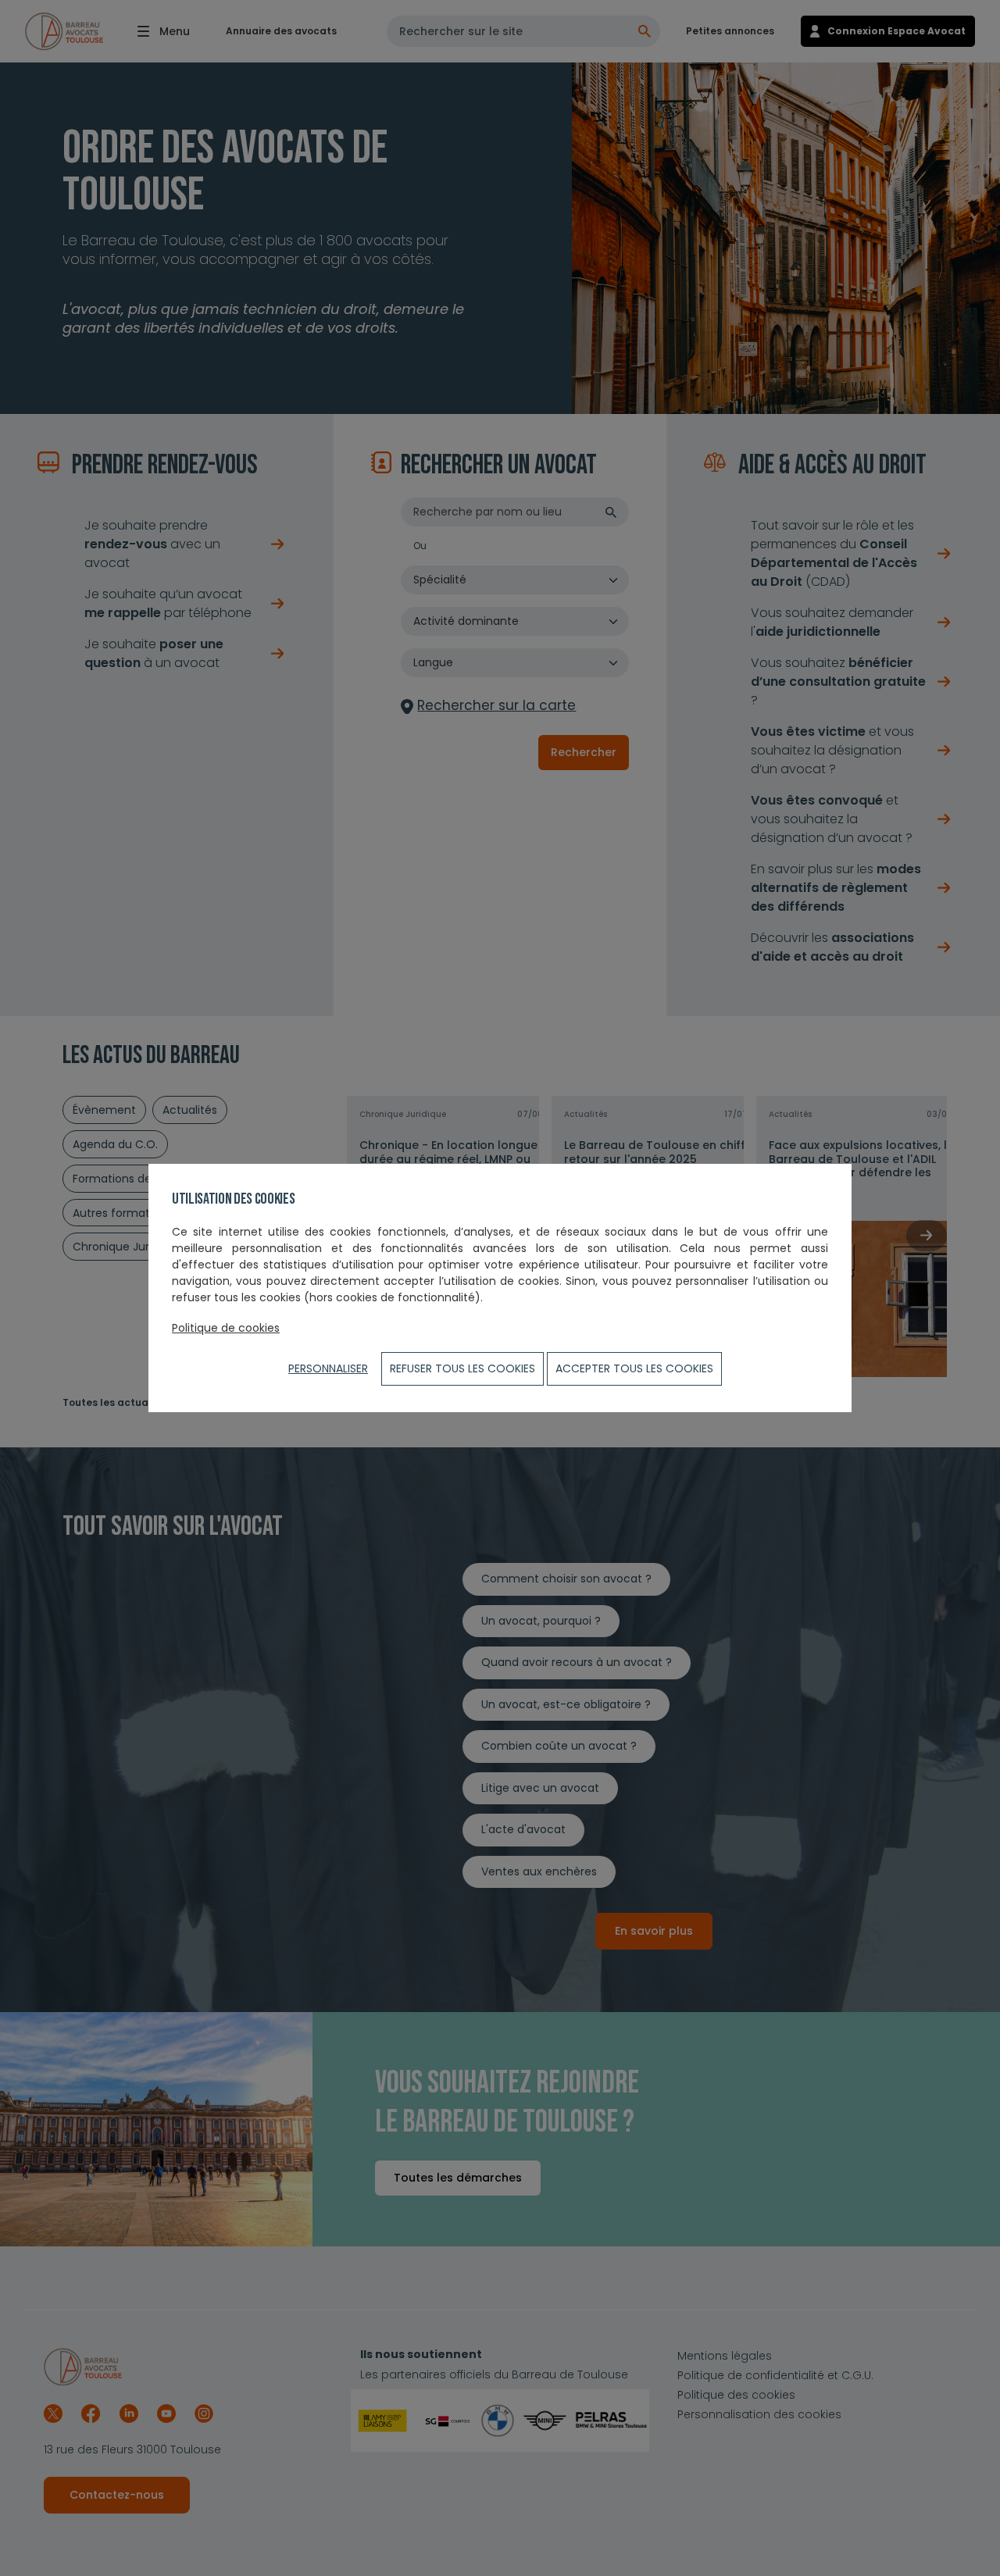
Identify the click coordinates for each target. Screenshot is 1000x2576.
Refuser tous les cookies (462, 1368)
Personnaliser (328, 1368)
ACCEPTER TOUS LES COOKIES (634, 1368)
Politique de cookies (226, 1328)
